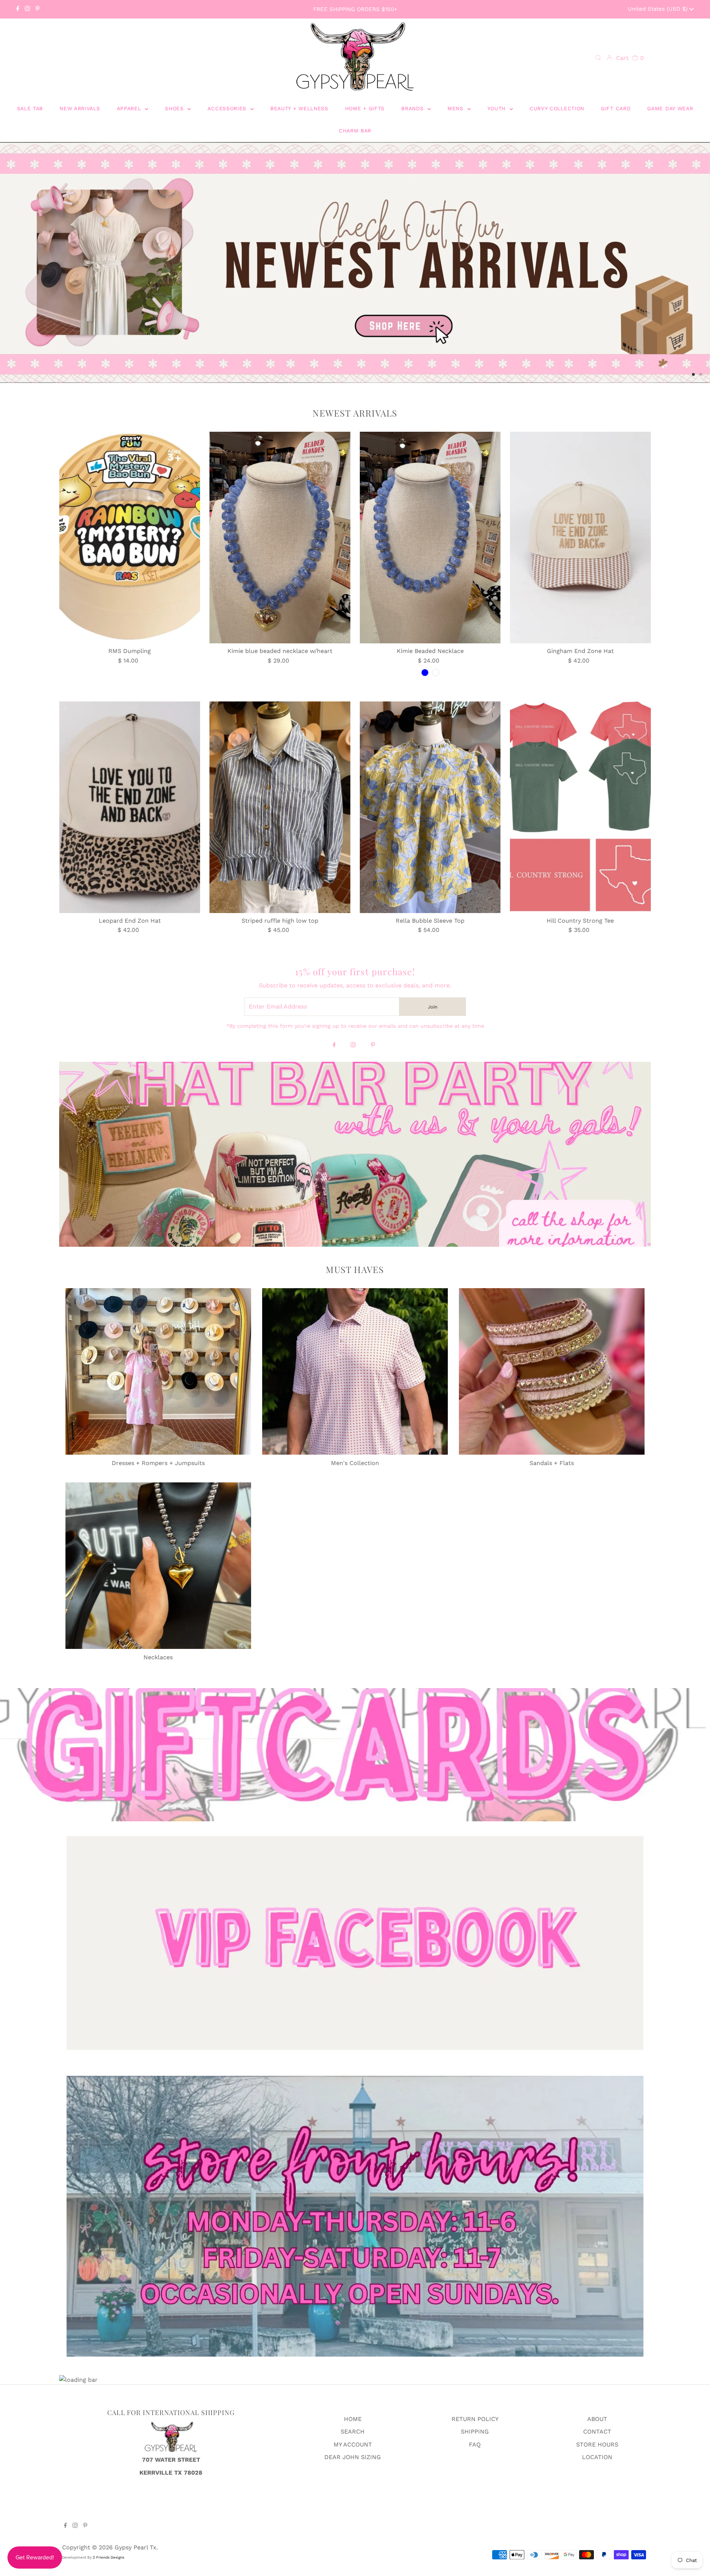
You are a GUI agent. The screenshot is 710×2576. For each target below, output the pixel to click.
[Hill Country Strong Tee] (580, 809)
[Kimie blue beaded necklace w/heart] (280, 540)
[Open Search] (598, 58)
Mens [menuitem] (457, 108)
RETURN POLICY (475, 2422)
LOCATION (597, 2459)
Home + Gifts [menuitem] (365, 108)
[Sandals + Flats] (552, 1374)
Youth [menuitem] (498, 108)
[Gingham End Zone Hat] (580, 540)
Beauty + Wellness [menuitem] (299, 108)
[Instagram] (27, 9)
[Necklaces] (158, 1568)
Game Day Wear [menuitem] (670, 108)
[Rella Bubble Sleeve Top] (430, 809)
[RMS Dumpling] (130, 540)
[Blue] (425, 675)
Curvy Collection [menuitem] (557, 108)
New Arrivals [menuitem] (80, 108)
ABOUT (597, 2422)
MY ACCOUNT (353, 2447)
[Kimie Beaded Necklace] (430, 540)
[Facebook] (18, 9)
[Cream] (436, 675)
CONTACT (597, 2434)
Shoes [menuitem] (175, 108)
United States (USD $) (659, 9)
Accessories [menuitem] (228, 108)
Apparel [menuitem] (130, 108)
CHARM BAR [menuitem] (355, 131)
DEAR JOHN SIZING (353, 2459)
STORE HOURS (597, 2447)
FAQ (475, 2447)
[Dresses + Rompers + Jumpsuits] (158, 1374)
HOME (353, 2422)
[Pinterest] (38, 9)
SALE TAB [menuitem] (30, 108)
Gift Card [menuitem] (616, 108)
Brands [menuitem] (413, 108)
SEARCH (353, 2434)
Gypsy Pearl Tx (136, 2550)
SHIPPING (475, 2434)
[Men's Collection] (355, 1374)
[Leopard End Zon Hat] (130, 809)
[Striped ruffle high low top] (280, 809)
